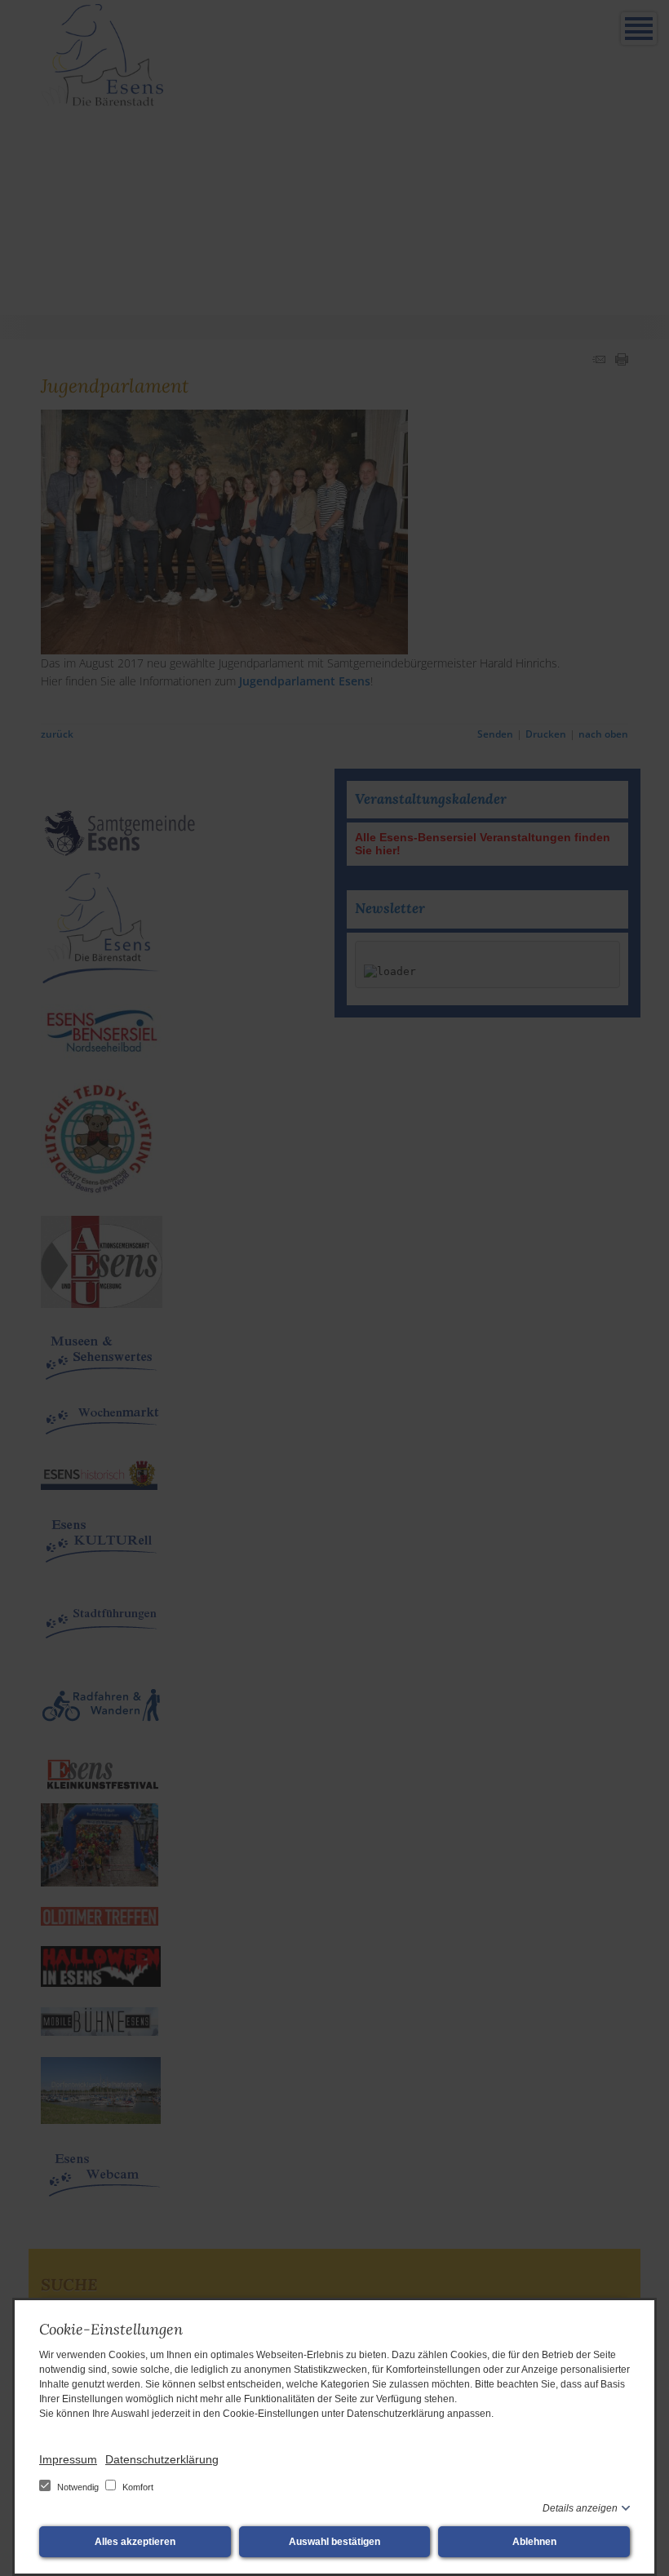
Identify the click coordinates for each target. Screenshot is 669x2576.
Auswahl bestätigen (334, 2542)
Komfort (137, 2487)
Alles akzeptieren (135, 2542)
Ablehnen (534, 2542)
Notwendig (78, 2487)
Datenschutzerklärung (162, 2459)
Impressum (68, 2459)
